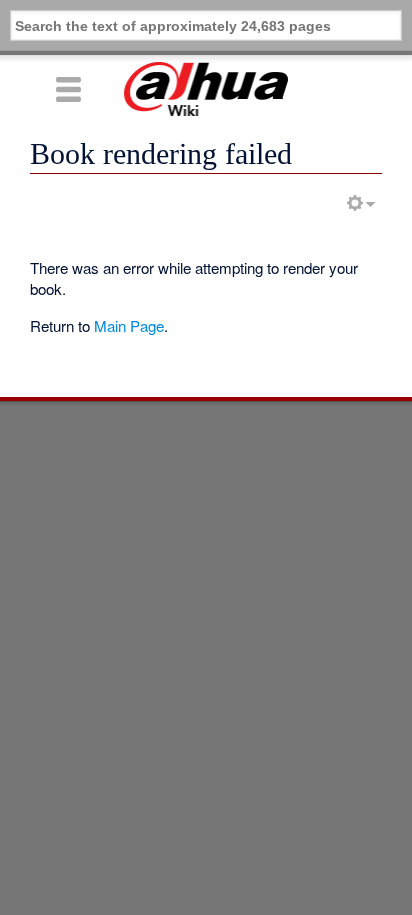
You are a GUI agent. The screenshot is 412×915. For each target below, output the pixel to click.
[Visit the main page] (205, 89)
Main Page (129, 325)
